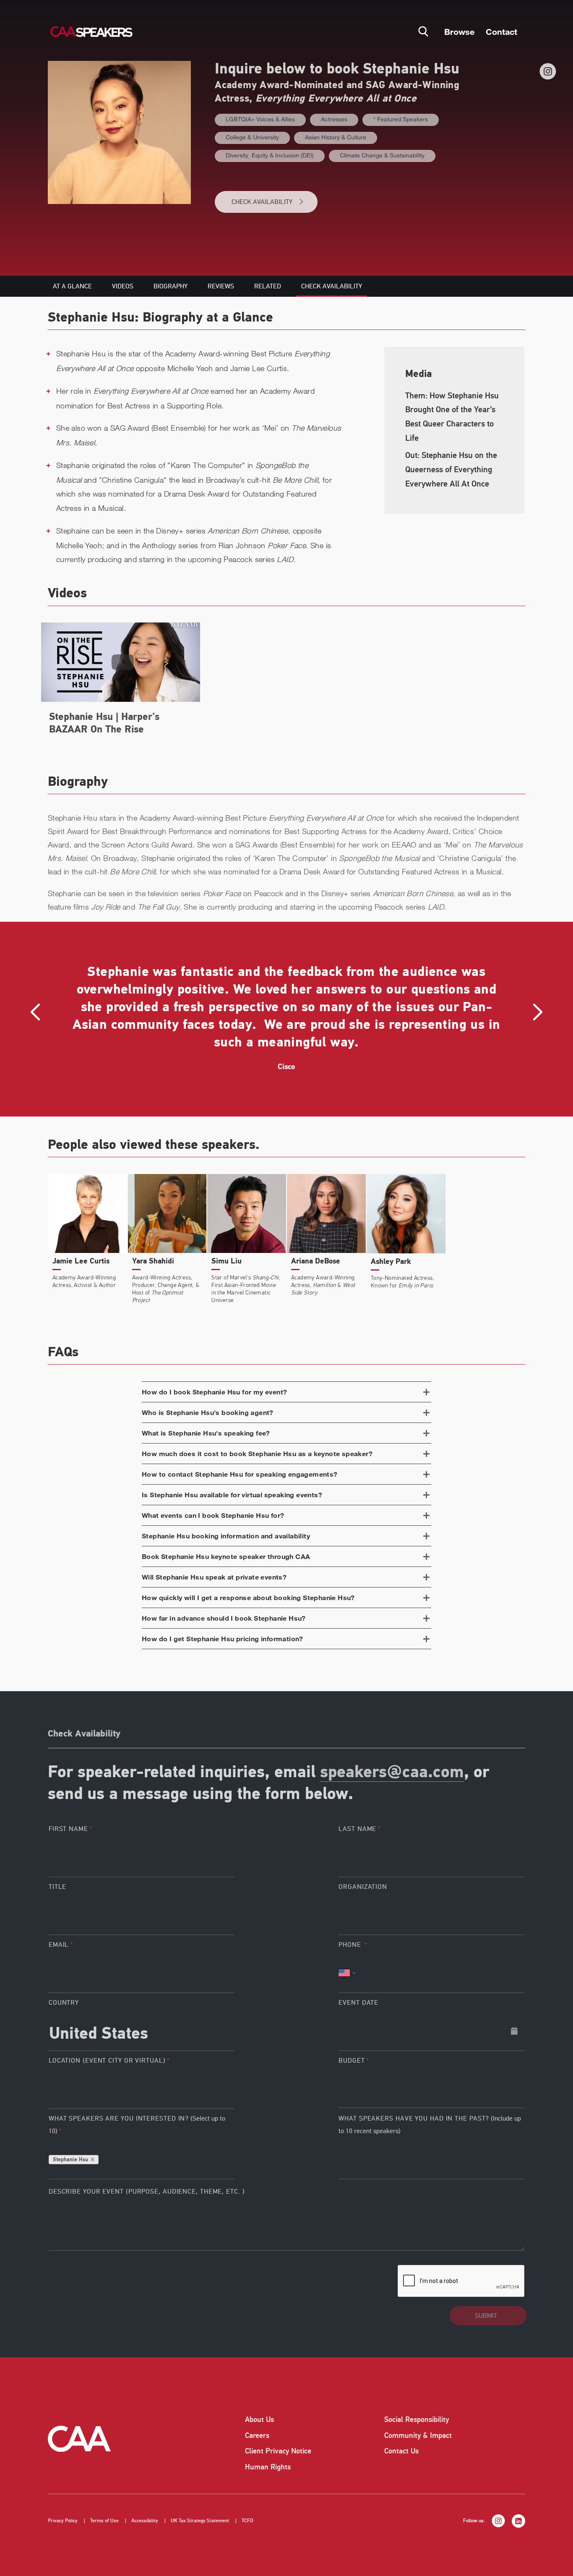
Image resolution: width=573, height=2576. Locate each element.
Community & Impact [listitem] (418, 2435)
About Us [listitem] (259, 2419)
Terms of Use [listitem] (104, 2521)
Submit (486, 2316)
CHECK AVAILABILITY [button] (262, 202)
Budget (352, 2061)
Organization (363, 1887)
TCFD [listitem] (247, 2521)
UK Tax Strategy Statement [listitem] (200, 2521)
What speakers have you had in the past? (430, 2125)
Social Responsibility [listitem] (417, 2419)
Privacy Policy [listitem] (63, 2521)
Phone (351, 1945)
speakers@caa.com (392, 1773)
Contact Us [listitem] (401, 2451)
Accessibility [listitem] (145, 2521)
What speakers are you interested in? (137, 2125)
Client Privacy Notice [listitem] (278, 2451)
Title (58, 1887)
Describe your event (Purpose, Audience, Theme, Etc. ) (147, 2192)
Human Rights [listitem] (268, 2467)
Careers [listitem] (257, 2435)
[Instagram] (548, 71)
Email (59, 1945)
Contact (501, 31)
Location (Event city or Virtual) (107, 2061)
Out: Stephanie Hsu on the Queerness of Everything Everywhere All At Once (451, 469)
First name (68, 1829)
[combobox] (142, 2031)
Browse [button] (459, 31)
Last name (357, 1829)
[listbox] (431, 2088)
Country (64, 2003)
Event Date (358, 2003)
